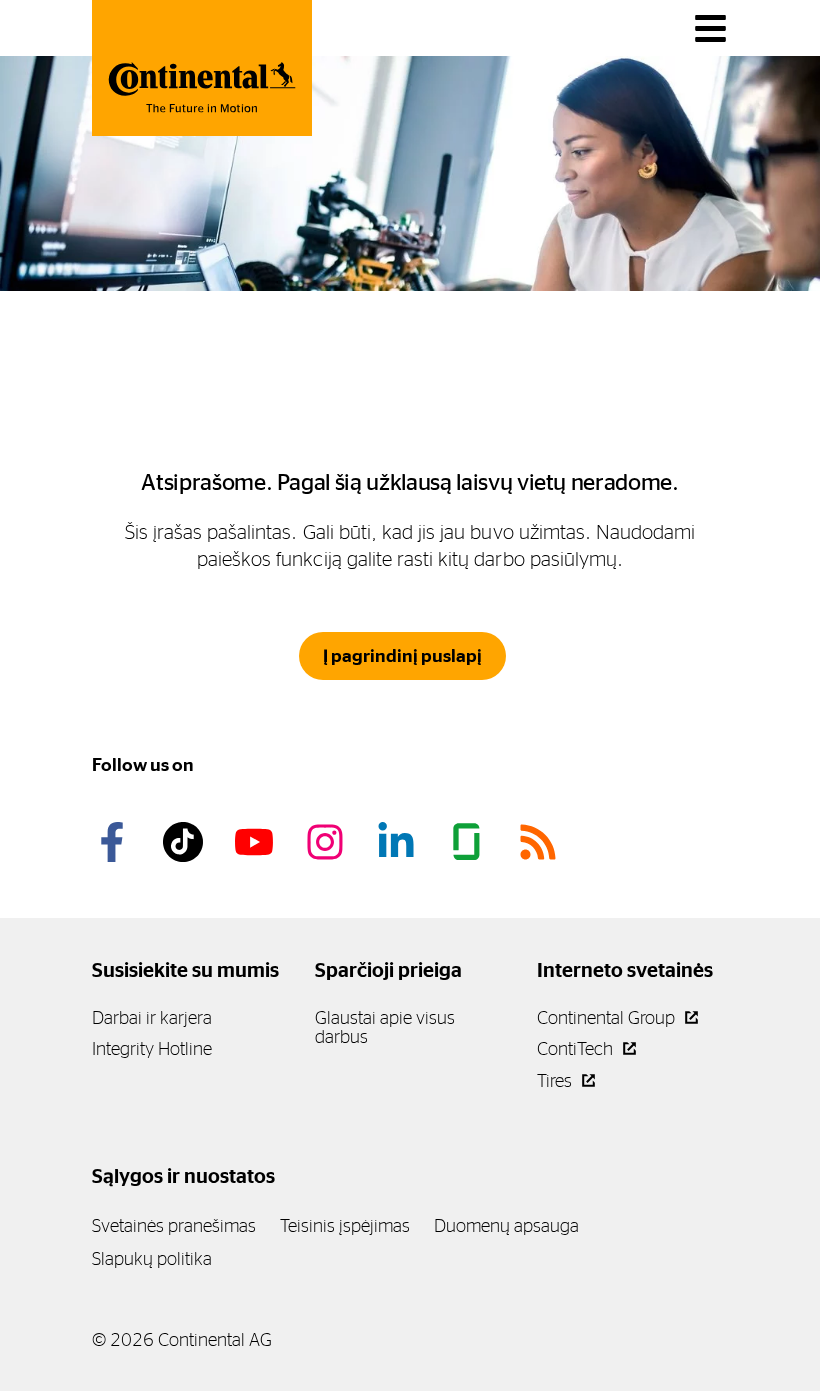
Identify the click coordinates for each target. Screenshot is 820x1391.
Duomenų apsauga (506, 1225)
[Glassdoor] (470, 842)
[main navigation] (710, 28)
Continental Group (608, 1017)
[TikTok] (186, 842)
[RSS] (541, 842)
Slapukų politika (152, 1258)
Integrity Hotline (152, 1048)
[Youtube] (257, 842)
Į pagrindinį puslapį (402, 656)
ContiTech (577, 1048)
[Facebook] (115, 842)
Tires (556, 1080)
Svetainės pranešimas (174, 1225)
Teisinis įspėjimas (345, 1225)
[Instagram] (328, 842)
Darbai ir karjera (152, 1017)
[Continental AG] (202, 68)
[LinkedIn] (399, 842)
